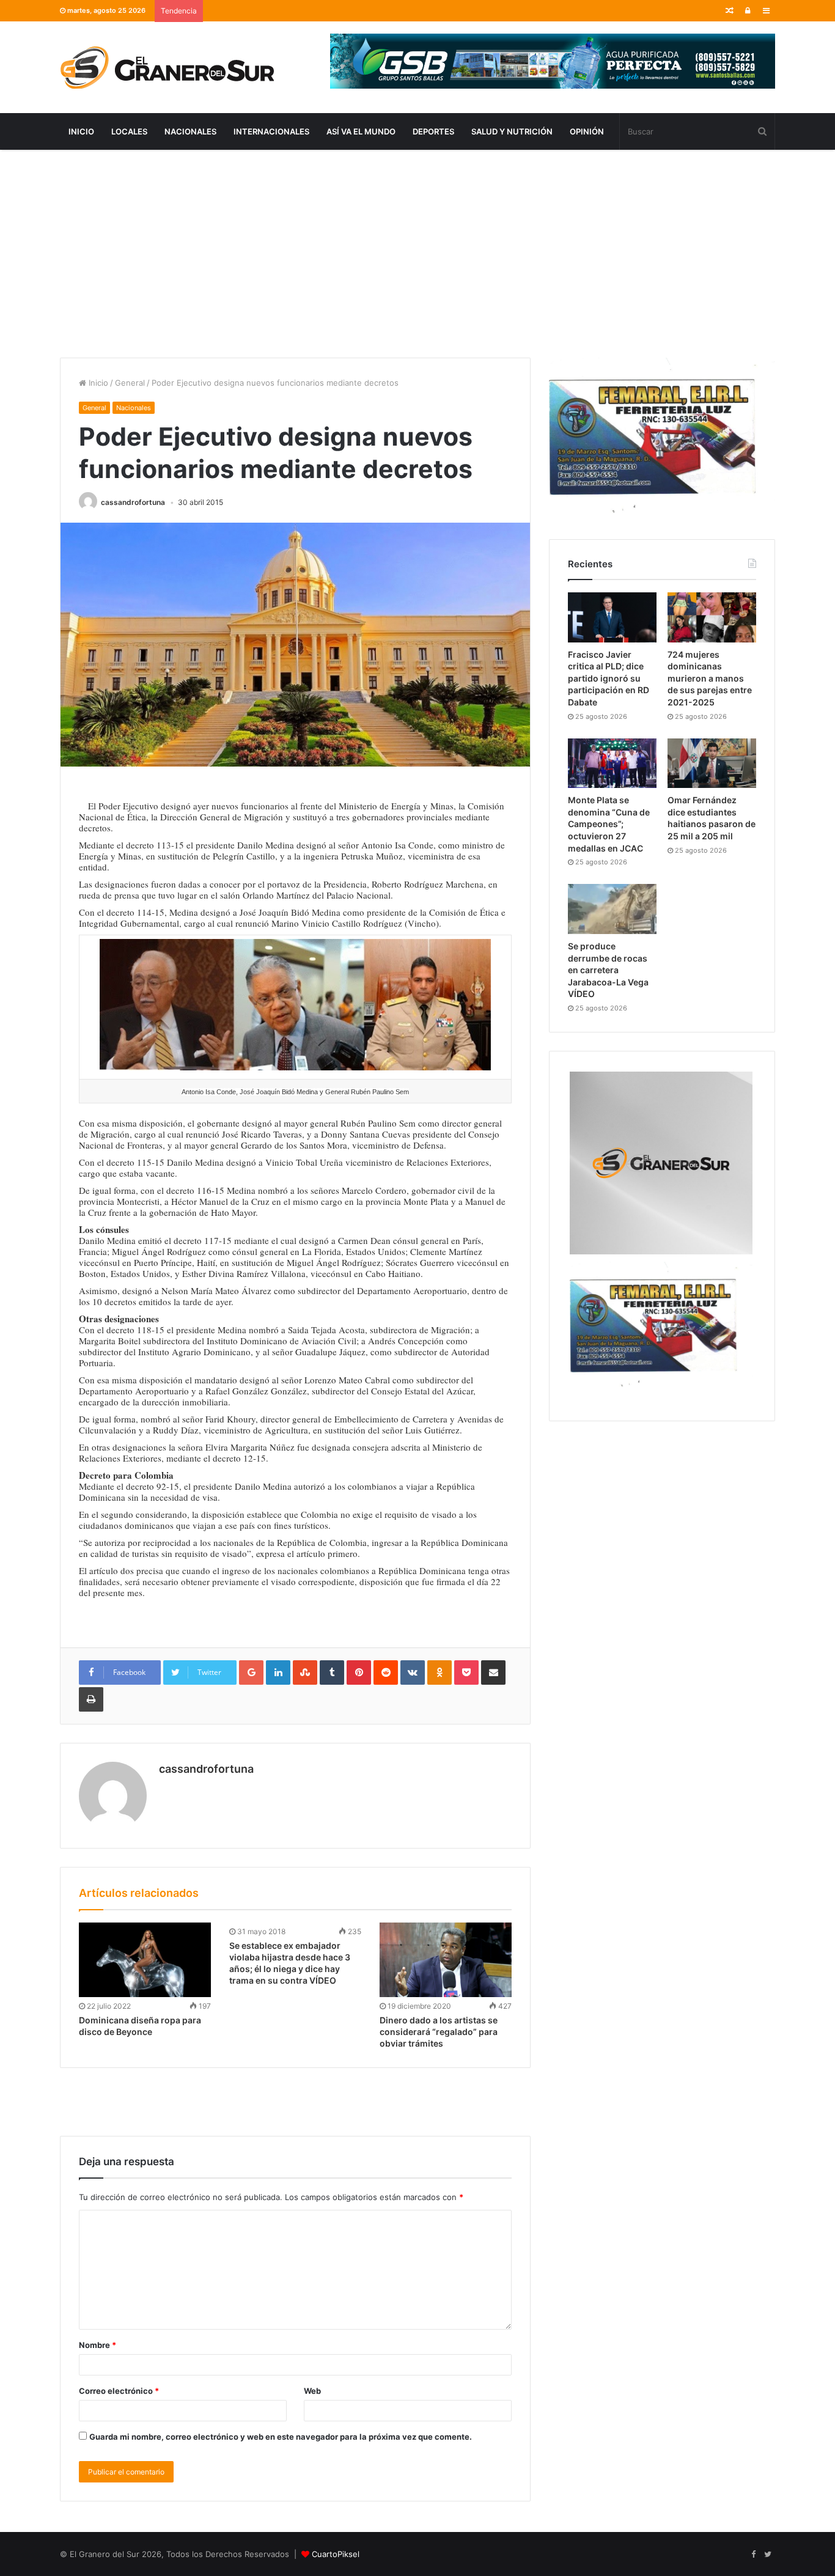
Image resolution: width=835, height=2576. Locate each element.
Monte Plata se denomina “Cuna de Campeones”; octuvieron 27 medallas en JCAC (609, 824)
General (130, 383)
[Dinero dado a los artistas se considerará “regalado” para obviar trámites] (446, 1960)
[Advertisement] (417, 254)
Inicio (81, 131)
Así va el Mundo (361, 131)
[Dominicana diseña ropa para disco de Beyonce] (145, 1960)
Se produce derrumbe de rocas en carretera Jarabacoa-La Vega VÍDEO (608, 970)
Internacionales (271, 131)
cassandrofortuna (133, 502)
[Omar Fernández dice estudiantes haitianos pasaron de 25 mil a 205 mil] (712, 764)
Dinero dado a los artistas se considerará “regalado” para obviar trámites (439, 2032)
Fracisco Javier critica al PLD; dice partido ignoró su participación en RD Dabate (609, 678)
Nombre (97, 2345)
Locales (129, 131)
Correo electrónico (119, 2391)
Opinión (587, 131)
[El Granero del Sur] (167, 67)
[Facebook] (753, 2555)
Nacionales (190, 131)
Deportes (433, 131)
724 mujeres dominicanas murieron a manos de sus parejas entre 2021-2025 (710, 678)
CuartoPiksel (336, 2554)
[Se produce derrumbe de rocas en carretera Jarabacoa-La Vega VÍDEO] (612, 909)
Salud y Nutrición (512, 131)
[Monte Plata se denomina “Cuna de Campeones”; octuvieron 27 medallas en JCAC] (612, 764)
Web (312, 2391)
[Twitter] (768, 2555)
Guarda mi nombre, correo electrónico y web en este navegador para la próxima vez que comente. (281, 2437)
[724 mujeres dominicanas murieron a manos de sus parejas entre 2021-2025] (712, 617)
